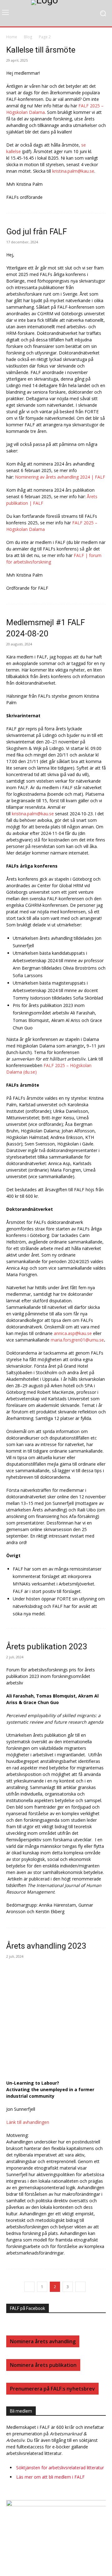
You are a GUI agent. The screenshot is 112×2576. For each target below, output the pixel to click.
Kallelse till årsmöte (41, 50)
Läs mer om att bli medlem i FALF (50, 2477)
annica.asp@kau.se (73, 1333)
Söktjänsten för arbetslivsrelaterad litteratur (60, 2468)
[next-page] (80, 2287)
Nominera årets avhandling (43, 2341)
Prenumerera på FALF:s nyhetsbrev (52, 2389)
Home (12, 37)
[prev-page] (29, 2287)
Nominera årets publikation (43, 2365)
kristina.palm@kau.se (73, 171)
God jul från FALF (37, 232)
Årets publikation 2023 (47, 1646)
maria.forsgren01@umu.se (77, 1340)
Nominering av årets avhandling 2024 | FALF (60, 477)
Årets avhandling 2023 (46, 1946)
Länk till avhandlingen (28, 2122)
